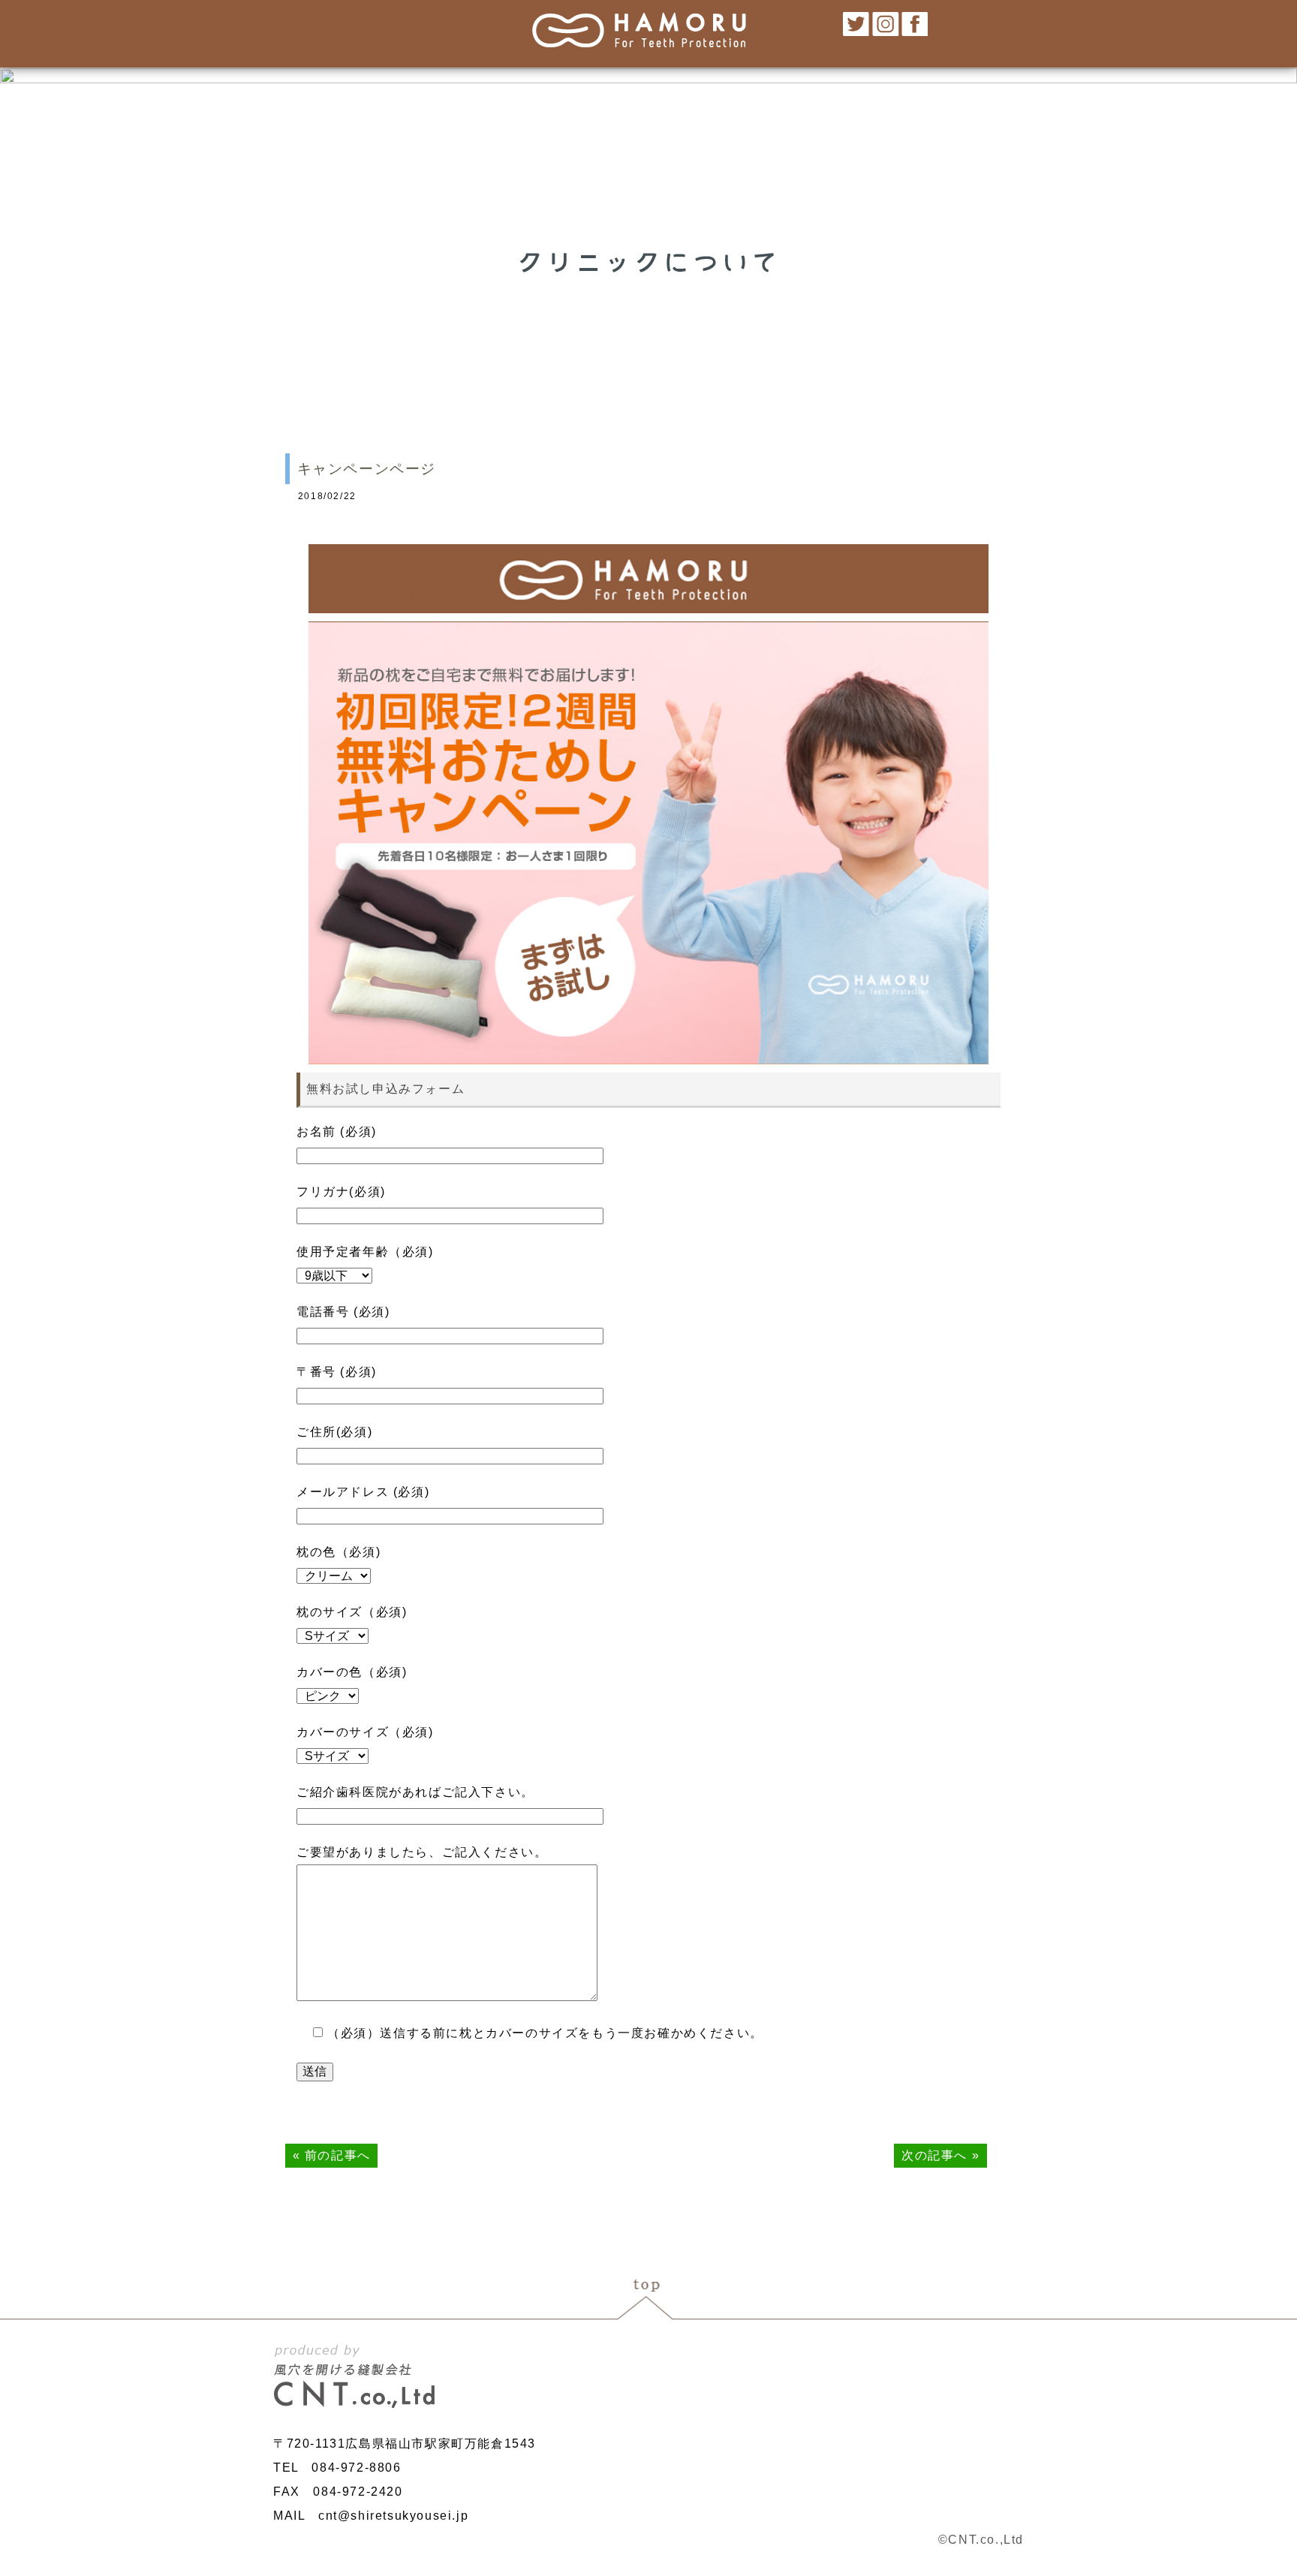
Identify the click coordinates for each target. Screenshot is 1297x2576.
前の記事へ (338, 2155)
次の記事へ (934, 2155)
